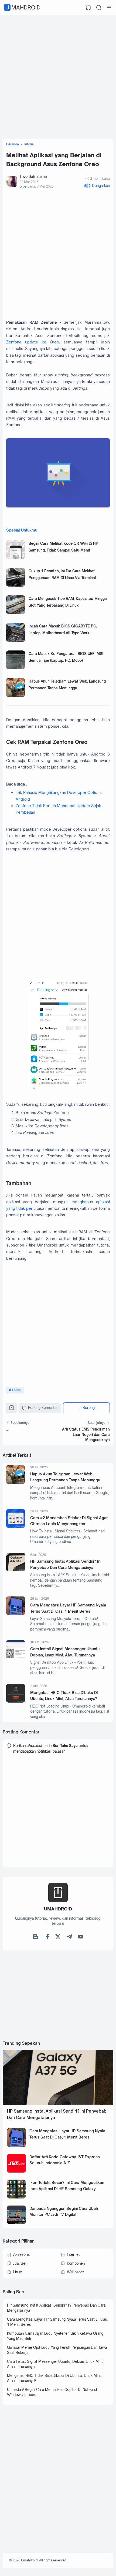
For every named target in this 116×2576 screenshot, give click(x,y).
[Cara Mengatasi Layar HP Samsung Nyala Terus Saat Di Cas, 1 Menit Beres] (16, 1614)
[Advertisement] (58, 76)
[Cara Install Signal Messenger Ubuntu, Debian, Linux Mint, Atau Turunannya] (16, 1658)
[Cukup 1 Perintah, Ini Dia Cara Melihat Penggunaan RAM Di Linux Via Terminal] (16, 585)
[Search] (99, 8)
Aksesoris (21, 2254)
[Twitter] (58, 1938)
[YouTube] (81, 1938)
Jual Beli (20, 2263)
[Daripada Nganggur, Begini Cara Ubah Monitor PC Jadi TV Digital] (16, 2223)
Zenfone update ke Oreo (33, 342)
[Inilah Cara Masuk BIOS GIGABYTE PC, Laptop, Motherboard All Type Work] (16, 640)
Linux (18, 2272)
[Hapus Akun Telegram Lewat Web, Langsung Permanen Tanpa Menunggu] (16, 696)
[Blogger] (36, 1938)
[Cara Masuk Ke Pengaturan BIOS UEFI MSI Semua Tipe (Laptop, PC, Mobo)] (16, 668)
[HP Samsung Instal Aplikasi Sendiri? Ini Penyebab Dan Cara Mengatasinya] (16, 1570)
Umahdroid (23, 7)
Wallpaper (76, 2272)
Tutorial (16, 1390)
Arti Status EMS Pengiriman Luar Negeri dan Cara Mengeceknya (86, 1434)
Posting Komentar (43, 1408)
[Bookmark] (12, 1409)
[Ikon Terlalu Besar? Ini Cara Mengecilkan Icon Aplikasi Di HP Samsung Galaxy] (16, 2197)
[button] (97, 186)
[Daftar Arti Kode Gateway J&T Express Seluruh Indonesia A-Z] (16, 2171)
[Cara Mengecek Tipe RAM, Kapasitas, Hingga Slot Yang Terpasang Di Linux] (16, 613)
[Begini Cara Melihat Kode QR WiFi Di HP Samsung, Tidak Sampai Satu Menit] (16, 558)
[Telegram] (69, 1938)
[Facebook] (47, 1938)
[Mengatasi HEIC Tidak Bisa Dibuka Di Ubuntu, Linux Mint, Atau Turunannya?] (16, 1701)
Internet (73, 2254)
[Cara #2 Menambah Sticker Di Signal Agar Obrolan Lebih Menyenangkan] (16, 1526)
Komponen (76, 2263)
